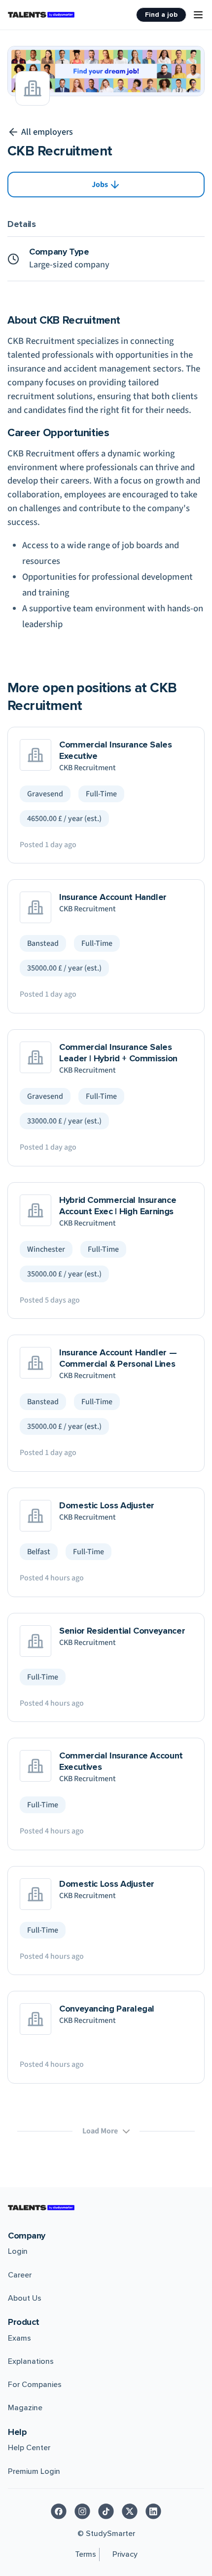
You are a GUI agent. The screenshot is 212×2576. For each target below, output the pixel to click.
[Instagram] (82, 2511)
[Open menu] (198, 15)
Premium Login (34, 2471)
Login (18, 2251)
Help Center (29, 2448)
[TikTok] (106, 2511)
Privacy (125, 2554)
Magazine (25, 2408)
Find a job (161, 15)
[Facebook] (59, 2511)
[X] (130, 2511)
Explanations (31, 2361)
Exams (19, 2338)
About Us (25, 2298)
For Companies (35, 2385)
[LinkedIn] (153, 2511)
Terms (86, 2554)
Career (20, 2275)
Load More (100, 2131)
